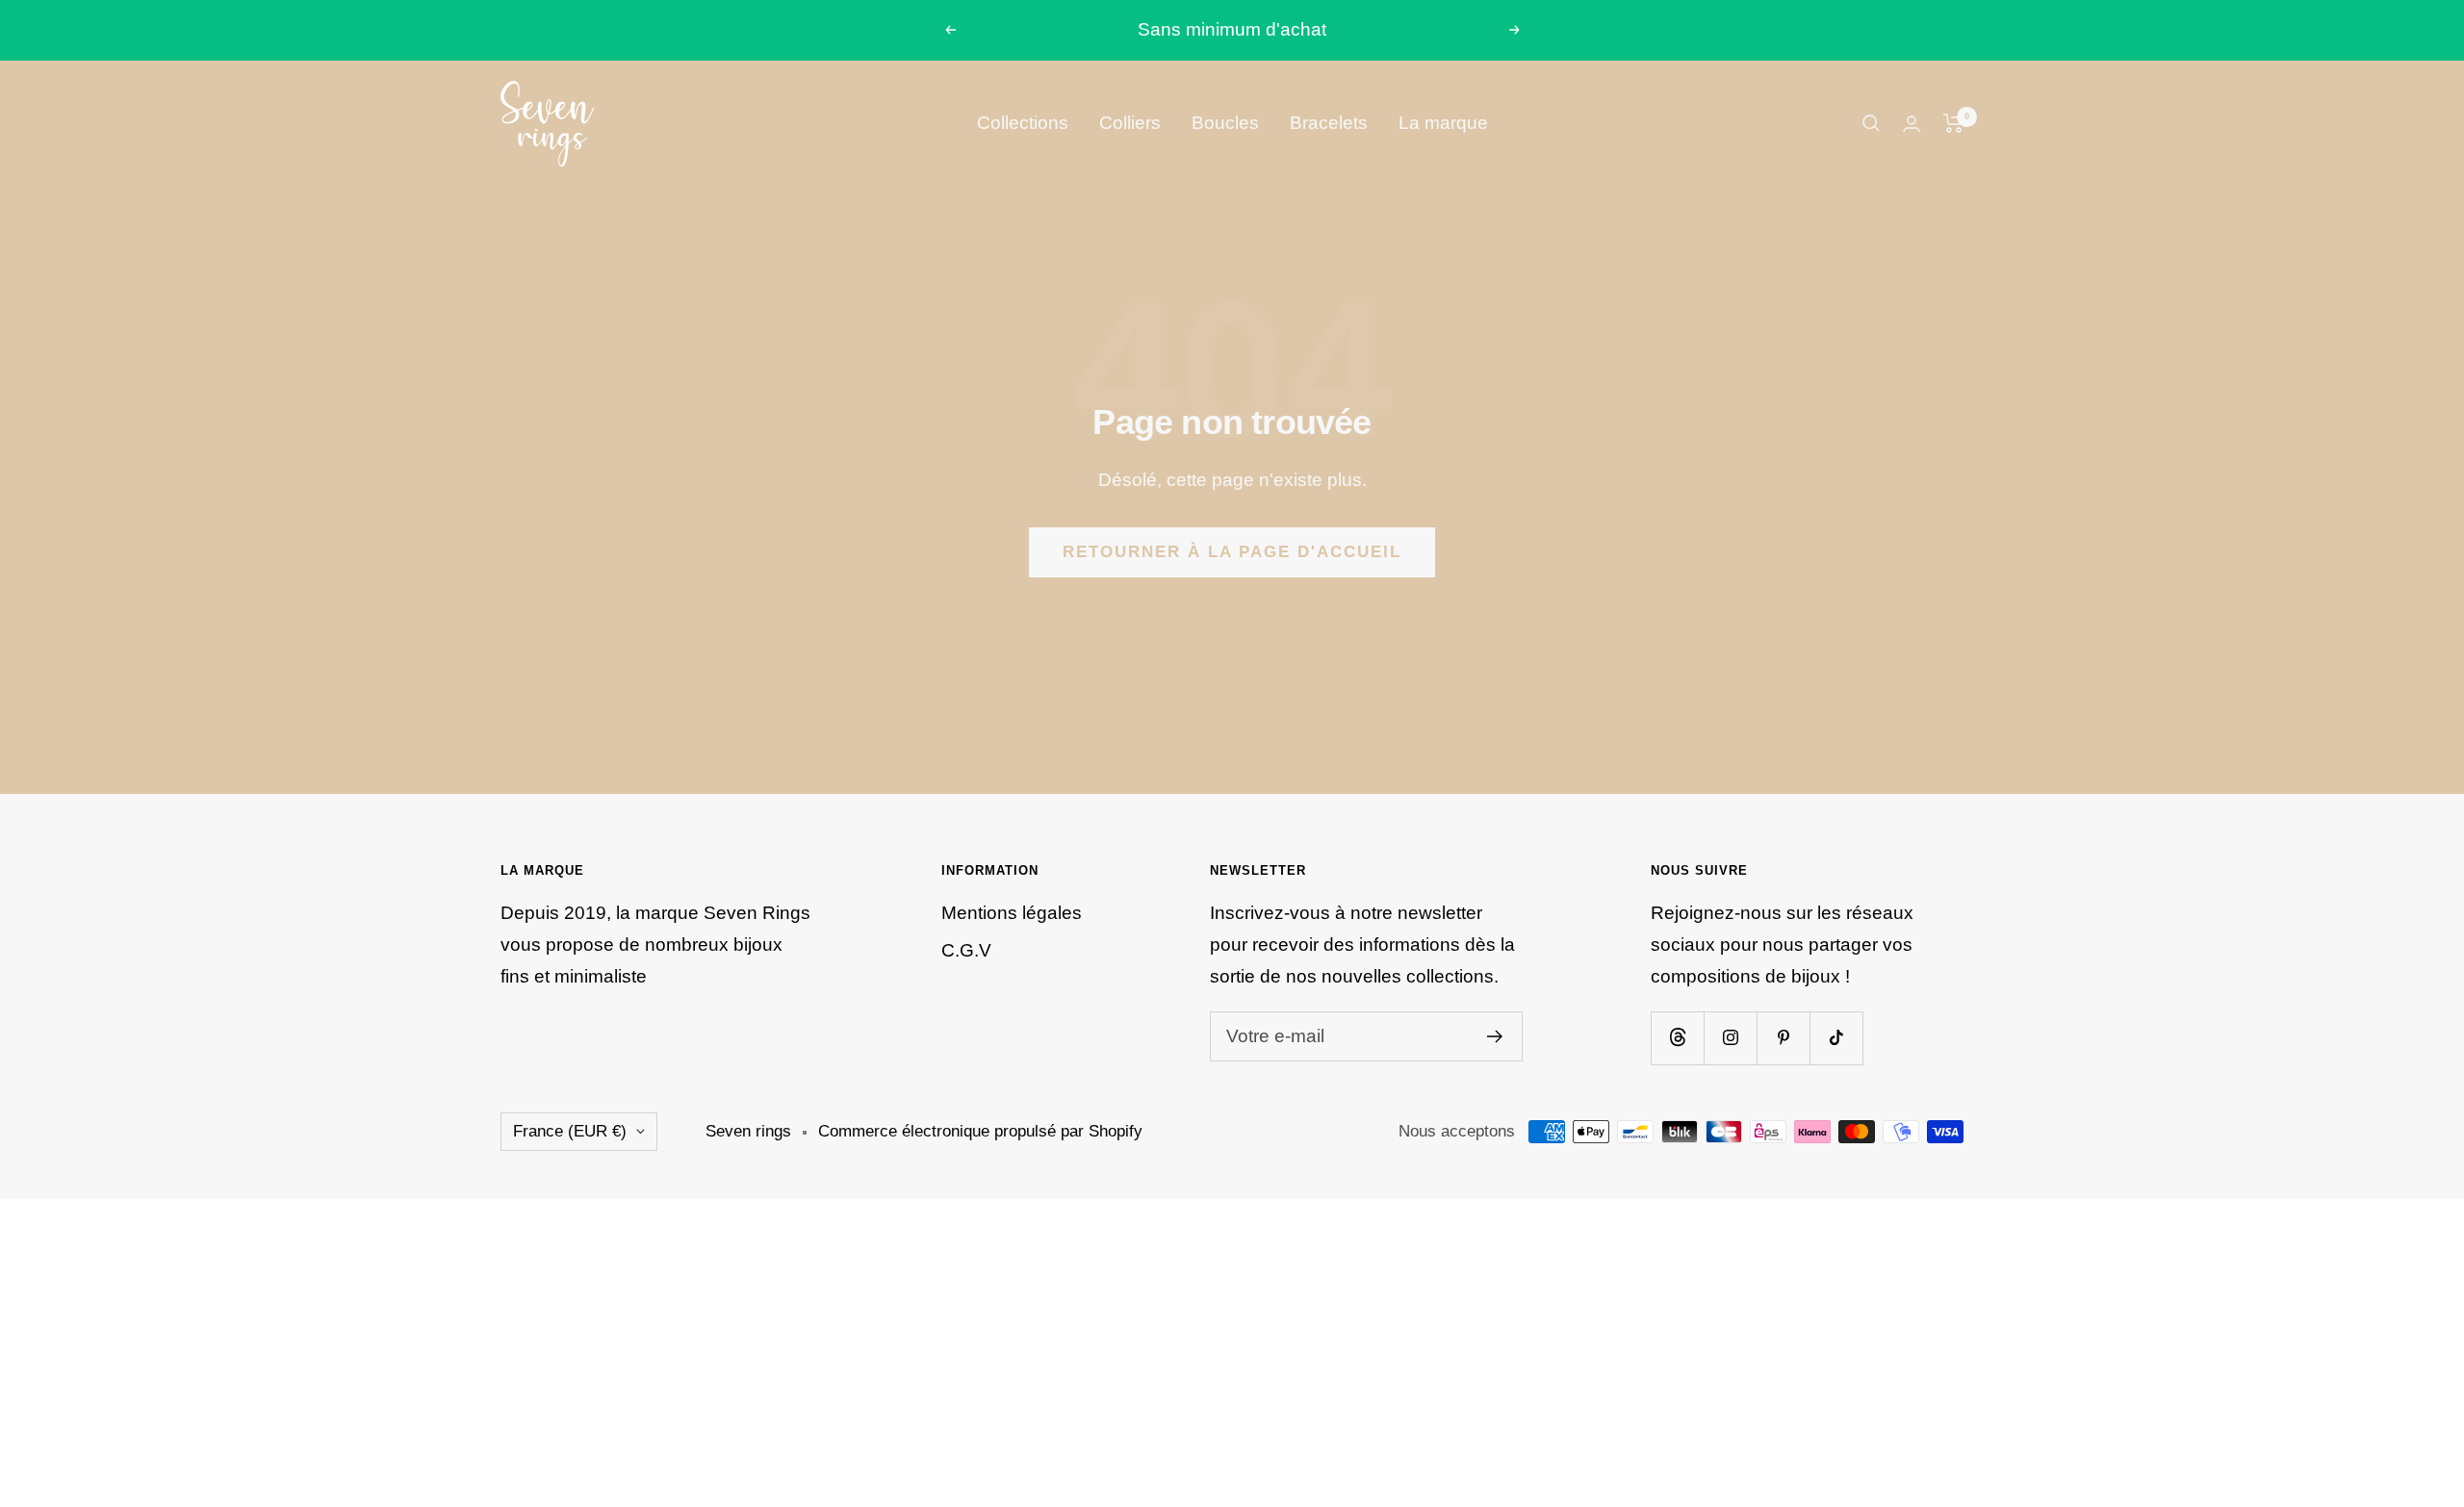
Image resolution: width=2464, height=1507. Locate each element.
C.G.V (966, 950)
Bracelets (1329, 123)
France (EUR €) (570, 1131)
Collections (1023, 123)
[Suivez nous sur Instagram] (1730, 1038)
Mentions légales (1012, 913)
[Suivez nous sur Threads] (1677, 1038)
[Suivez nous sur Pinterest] (1783, 1038)
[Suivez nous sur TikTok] (1836, 1038)
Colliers (1130, 123)
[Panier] (1953, 123)
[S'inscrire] (1495, 1036)
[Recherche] (1871, 123)
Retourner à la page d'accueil (1232, 552)
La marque (1443, 123)
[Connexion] (1912, 124)
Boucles (1225, 123)
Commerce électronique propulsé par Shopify (980, 1131)
